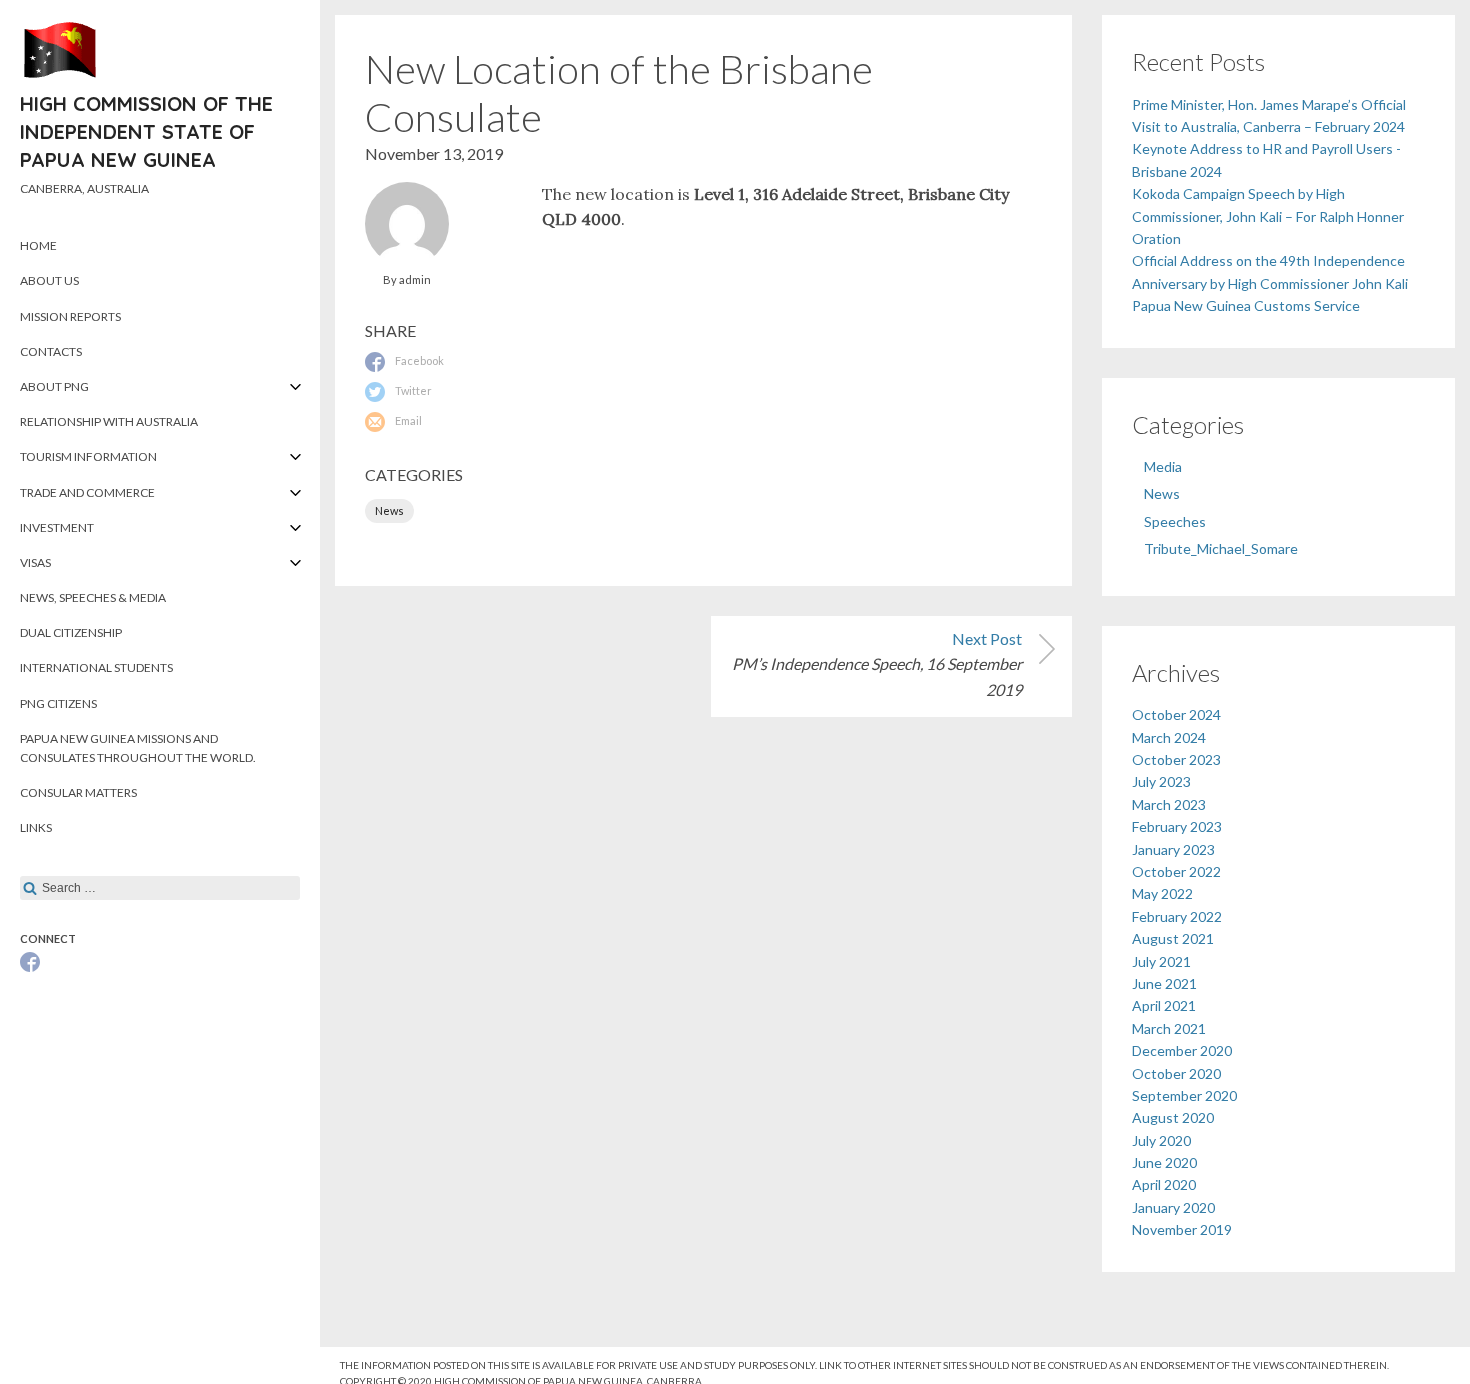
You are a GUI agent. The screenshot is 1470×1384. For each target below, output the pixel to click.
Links (36, 827)
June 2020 (1164, 1162)
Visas (35, 562)
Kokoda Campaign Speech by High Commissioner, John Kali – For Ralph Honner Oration (1268, 216)
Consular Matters (78, 792)
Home (38, 245)
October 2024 (1176, 714)
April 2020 (1164, 1184)
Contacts (51, 351)
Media (1163, 466)
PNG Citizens (58, 703)
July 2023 (1161, 781)
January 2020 (1173, 1207)
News (389, 510)
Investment (57, 527)
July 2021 (1161, 961)
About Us (49, 280)
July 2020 (1161, 1140)
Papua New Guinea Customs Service (1246, 305)
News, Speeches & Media (93, 597)
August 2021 (1173, 938)
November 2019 (1182, 1229)
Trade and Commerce (87, 492)
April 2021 (1164, 1005)
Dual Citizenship (71, 632)
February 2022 (1177, 916)
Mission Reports (70, 316)
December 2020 (1182, 1050)
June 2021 (1164, 983)
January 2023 (1173, 849)
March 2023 (1169, 804)
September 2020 (1184, 1095)
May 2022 (1162, 893)
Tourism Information (88, 456)
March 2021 (1169, 1028)
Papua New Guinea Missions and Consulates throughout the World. (138, 748)
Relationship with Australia (109, 421)
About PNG (54, 386)
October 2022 (1176, 871)
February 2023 (1177, 826)
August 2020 (1173, 1117)
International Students (96, 667)
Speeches (1175, 521)
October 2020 (1176, 1073)
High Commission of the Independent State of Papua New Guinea (146, 131)
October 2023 (1176, 759)
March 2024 (1169, 737)
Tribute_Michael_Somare (1221, 548)
